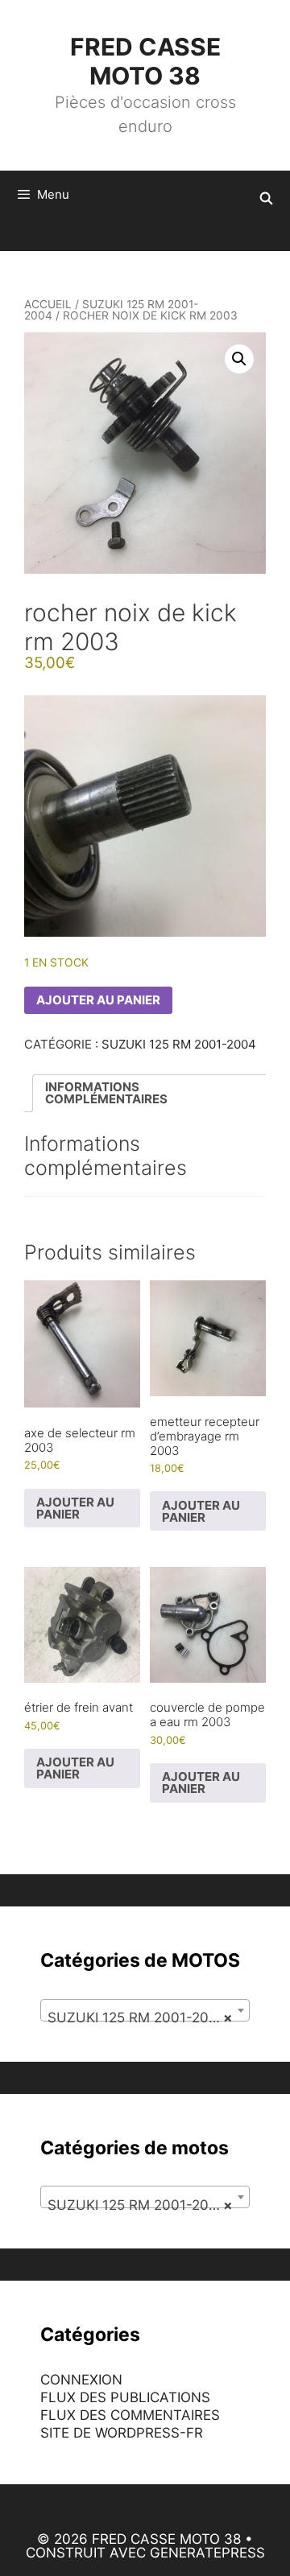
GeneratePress (207, 2553)
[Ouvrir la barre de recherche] (266, 199)
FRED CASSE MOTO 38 (145, 61)
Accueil (48, 304)
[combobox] (145, 2010)
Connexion (81, 2380)
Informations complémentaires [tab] (106, 1093)
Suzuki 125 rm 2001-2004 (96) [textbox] (148, 2018)
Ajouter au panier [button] (75, 1508)
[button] (239, 359)
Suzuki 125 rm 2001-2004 (111, 310)
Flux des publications (125, 2397)
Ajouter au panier (98, 1000)
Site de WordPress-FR (122, 2433)
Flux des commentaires (130, 2415)
